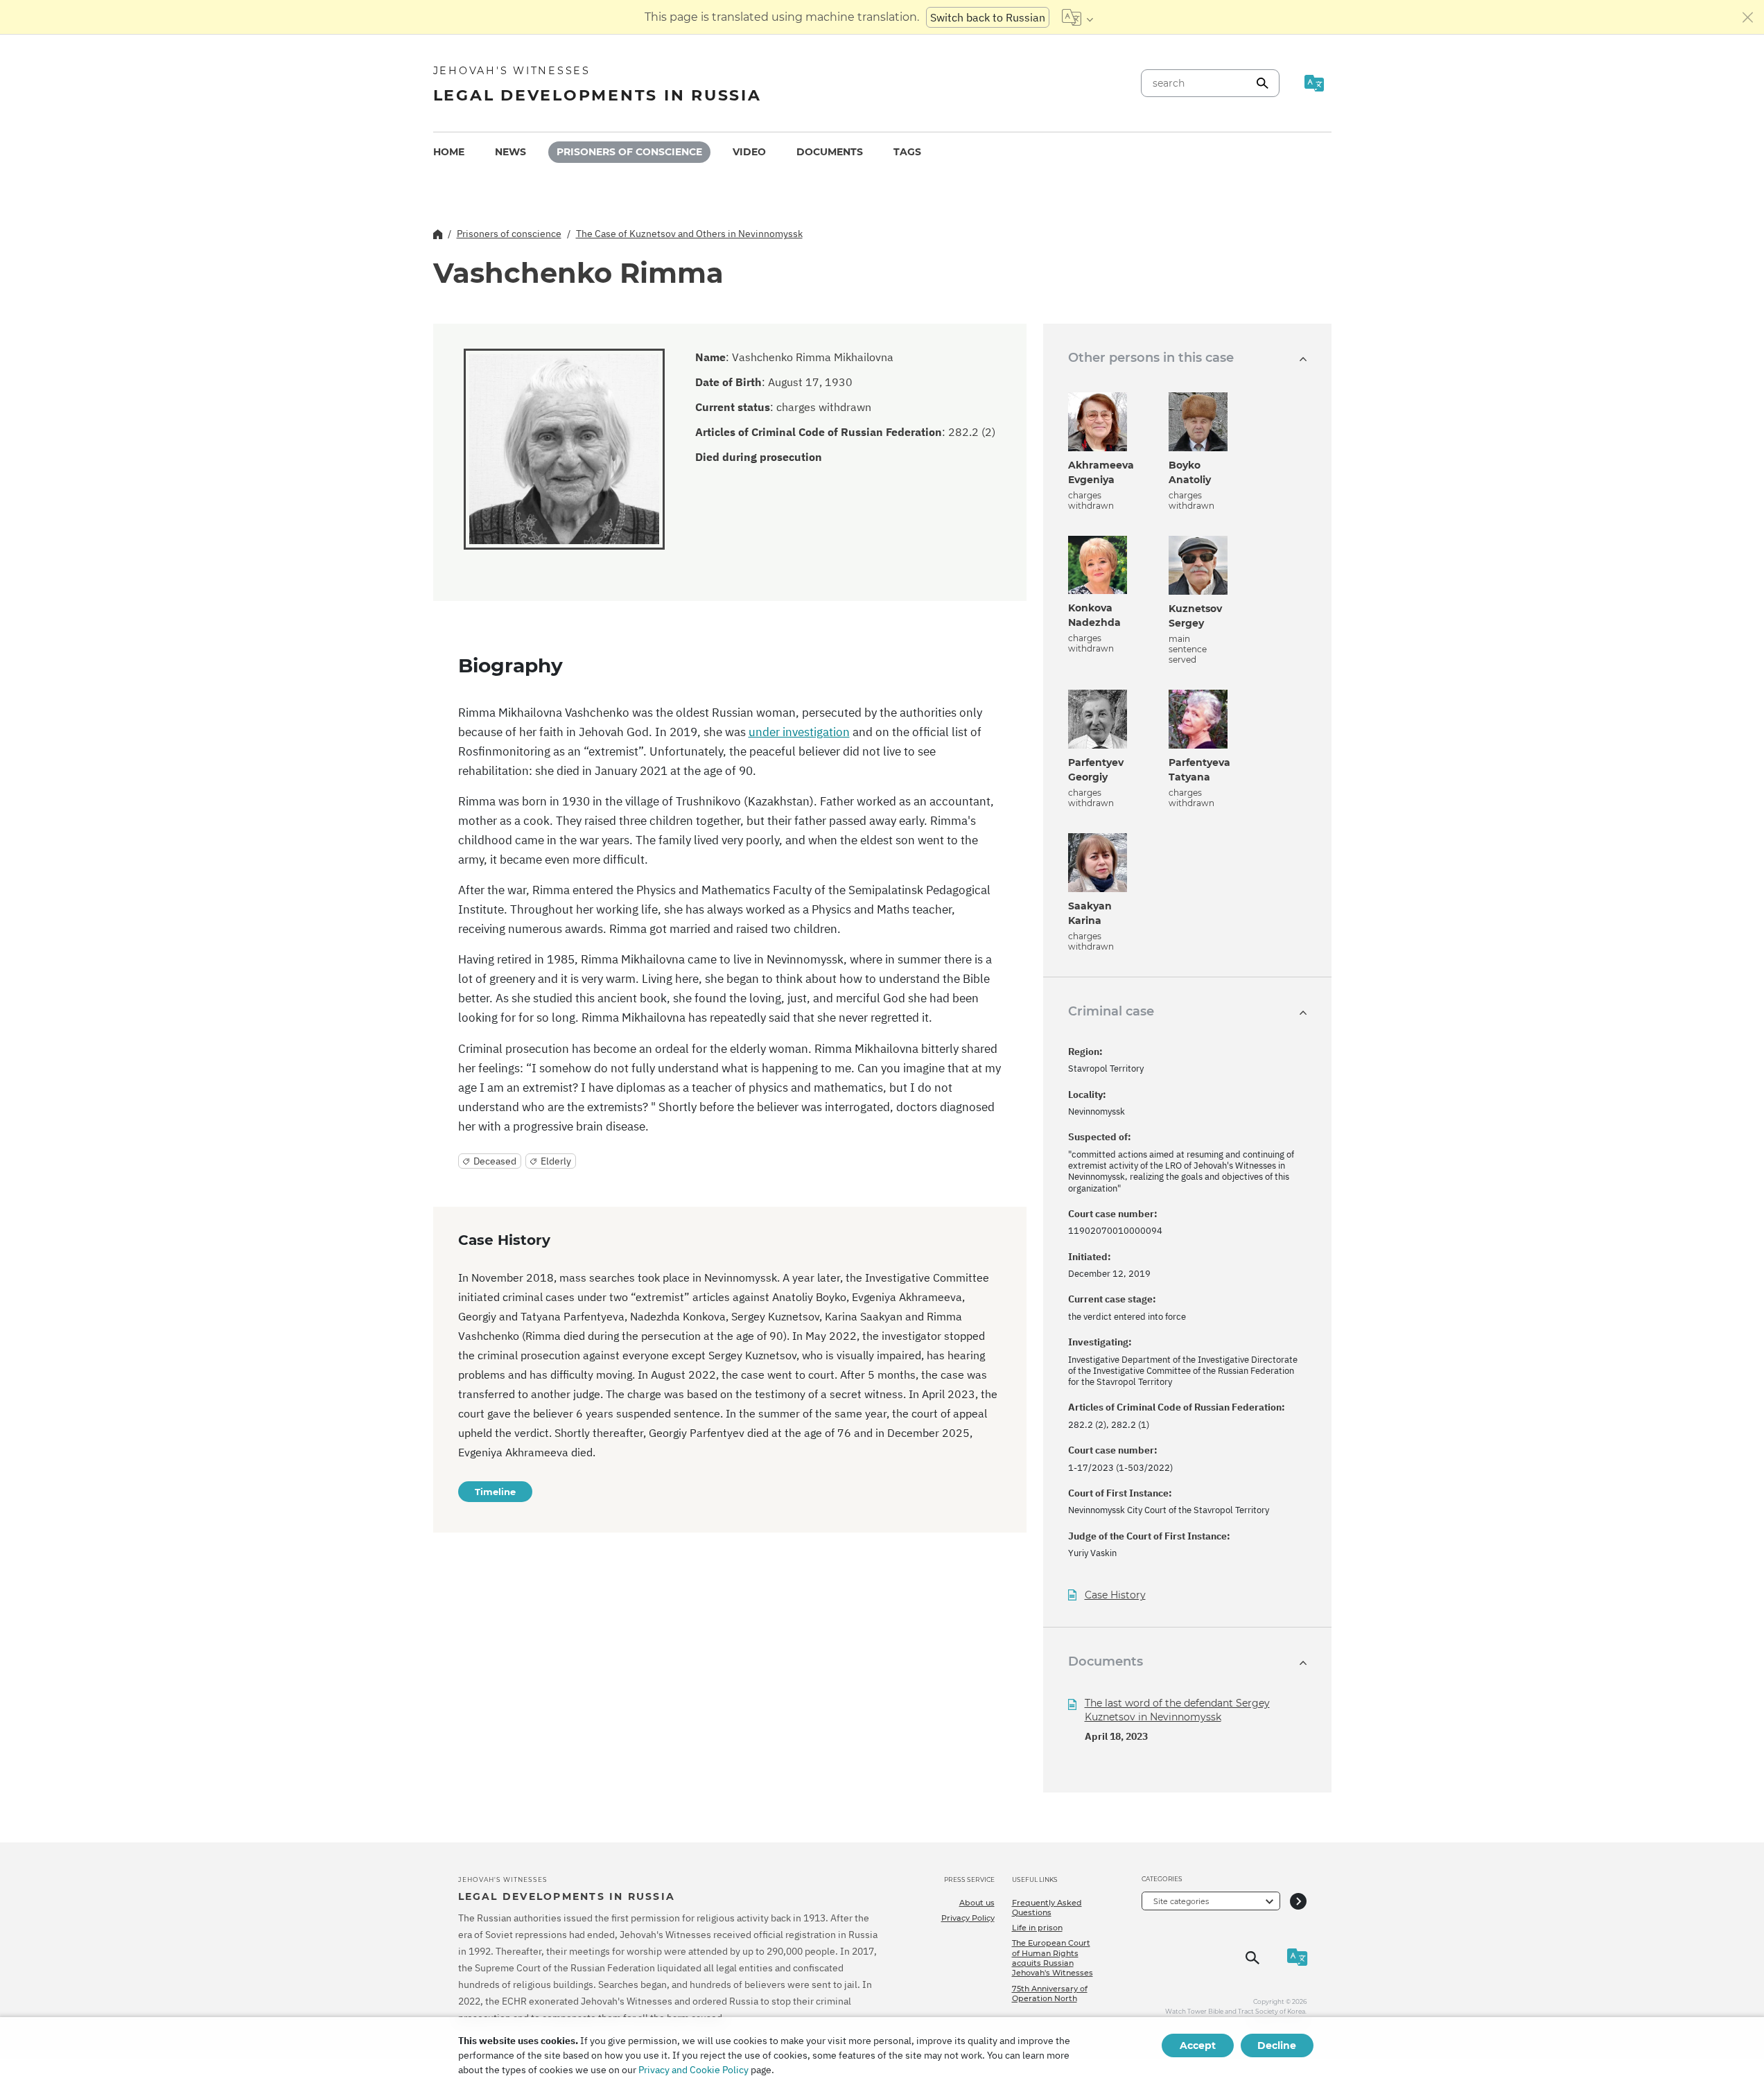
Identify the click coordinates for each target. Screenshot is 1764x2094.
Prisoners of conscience (629, 152)
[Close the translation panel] (1748, 17)
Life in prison (1037, 1928)
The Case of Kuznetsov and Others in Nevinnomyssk (689, 234)
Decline (1277, 2045)
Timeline (495, 1492)
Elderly (556, 1161)
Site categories (1181, 1901)
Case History (1115, 1595)
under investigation (799, 732)
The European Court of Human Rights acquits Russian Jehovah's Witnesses (1053, 1958)
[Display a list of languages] (1077, 17)
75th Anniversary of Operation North (1050, 1993)
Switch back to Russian (988, 17)
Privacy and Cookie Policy (693, 2070)
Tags (907, 152)
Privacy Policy (968, 1918)
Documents (830, 152)
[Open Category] (1298, 1901)
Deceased (495, 1161)
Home (449, 152)
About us (977, 1903)
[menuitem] (449, 152)
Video (749, 152)
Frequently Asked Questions (1047, 1908)
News (510, 152)
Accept (1198, 2045)
